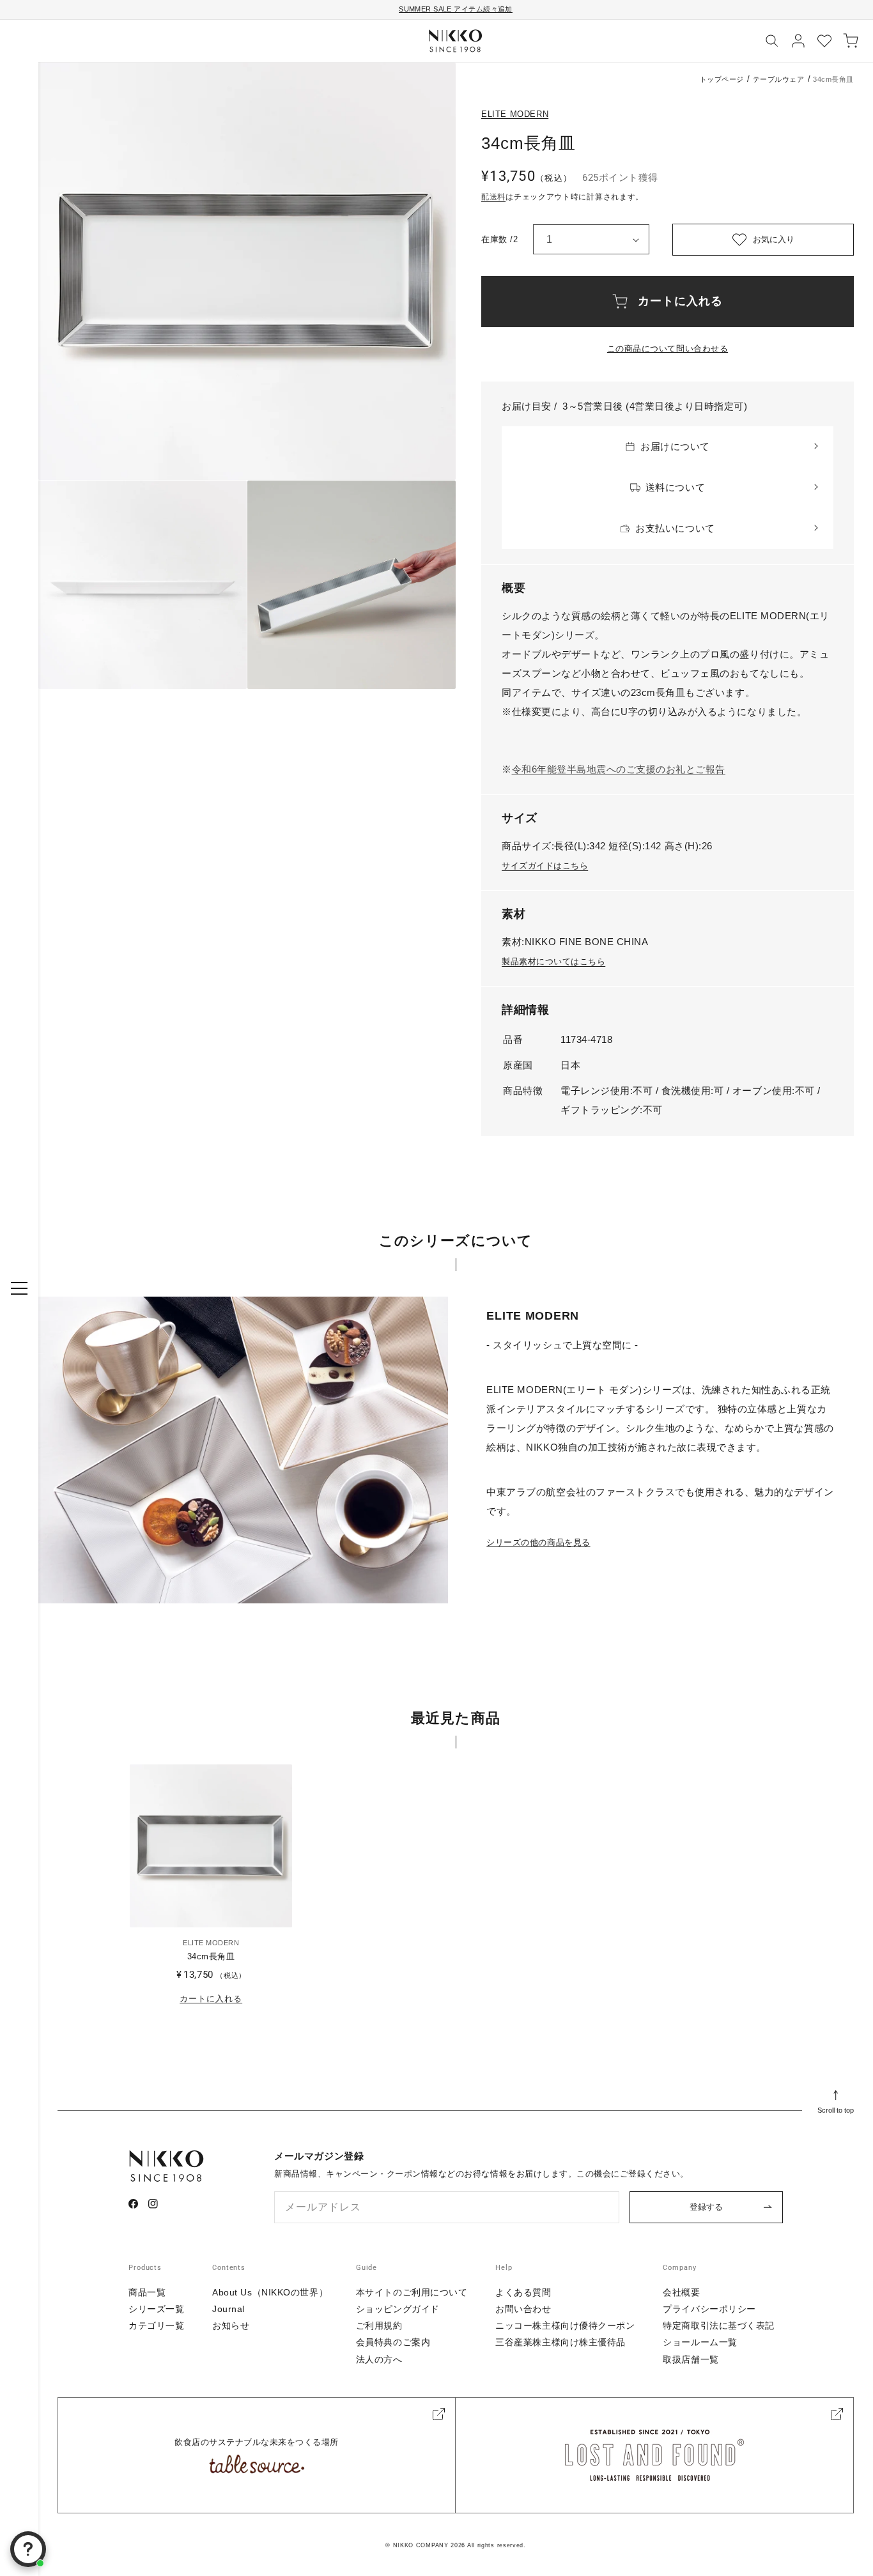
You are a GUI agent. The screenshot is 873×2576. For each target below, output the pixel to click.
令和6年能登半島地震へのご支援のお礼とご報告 (619, 769)
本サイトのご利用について (412, 2292)
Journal (228, 2309)
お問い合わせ (523, 2309)
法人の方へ (379, 2359)
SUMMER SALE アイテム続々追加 (456, 9)
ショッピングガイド (398, 2309)
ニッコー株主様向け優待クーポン (565, 2325)
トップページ (722, 79)
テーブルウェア (779, 79)
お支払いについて (675, 528)
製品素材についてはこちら (553, 961)
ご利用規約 (379, 2325)
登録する (706, 2207)
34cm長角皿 (211, 1956)
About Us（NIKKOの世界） (270, 2292)
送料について (675, 487)
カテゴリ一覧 (156, 2325)
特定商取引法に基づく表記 (719, 2325)
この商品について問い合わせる (668, 349)
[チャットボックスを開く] (28, 2549)
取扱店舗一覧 (691, 2359)
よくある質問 (523, 2292)
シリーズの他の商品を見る (538, 1542)
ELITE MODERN (515, 114)
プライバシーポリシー (709, 2309)
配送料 (493, 197)
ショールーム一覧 (700, 2342)
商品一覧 (147, 2292)
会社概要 (681, 2292)
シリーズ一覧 (156, 2309)
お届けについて (675, 446)
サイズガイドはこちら (545, 866)
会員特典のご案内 (393, 2342)
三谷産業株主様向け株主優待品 (560, 2342)
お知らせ (231, 2325)
